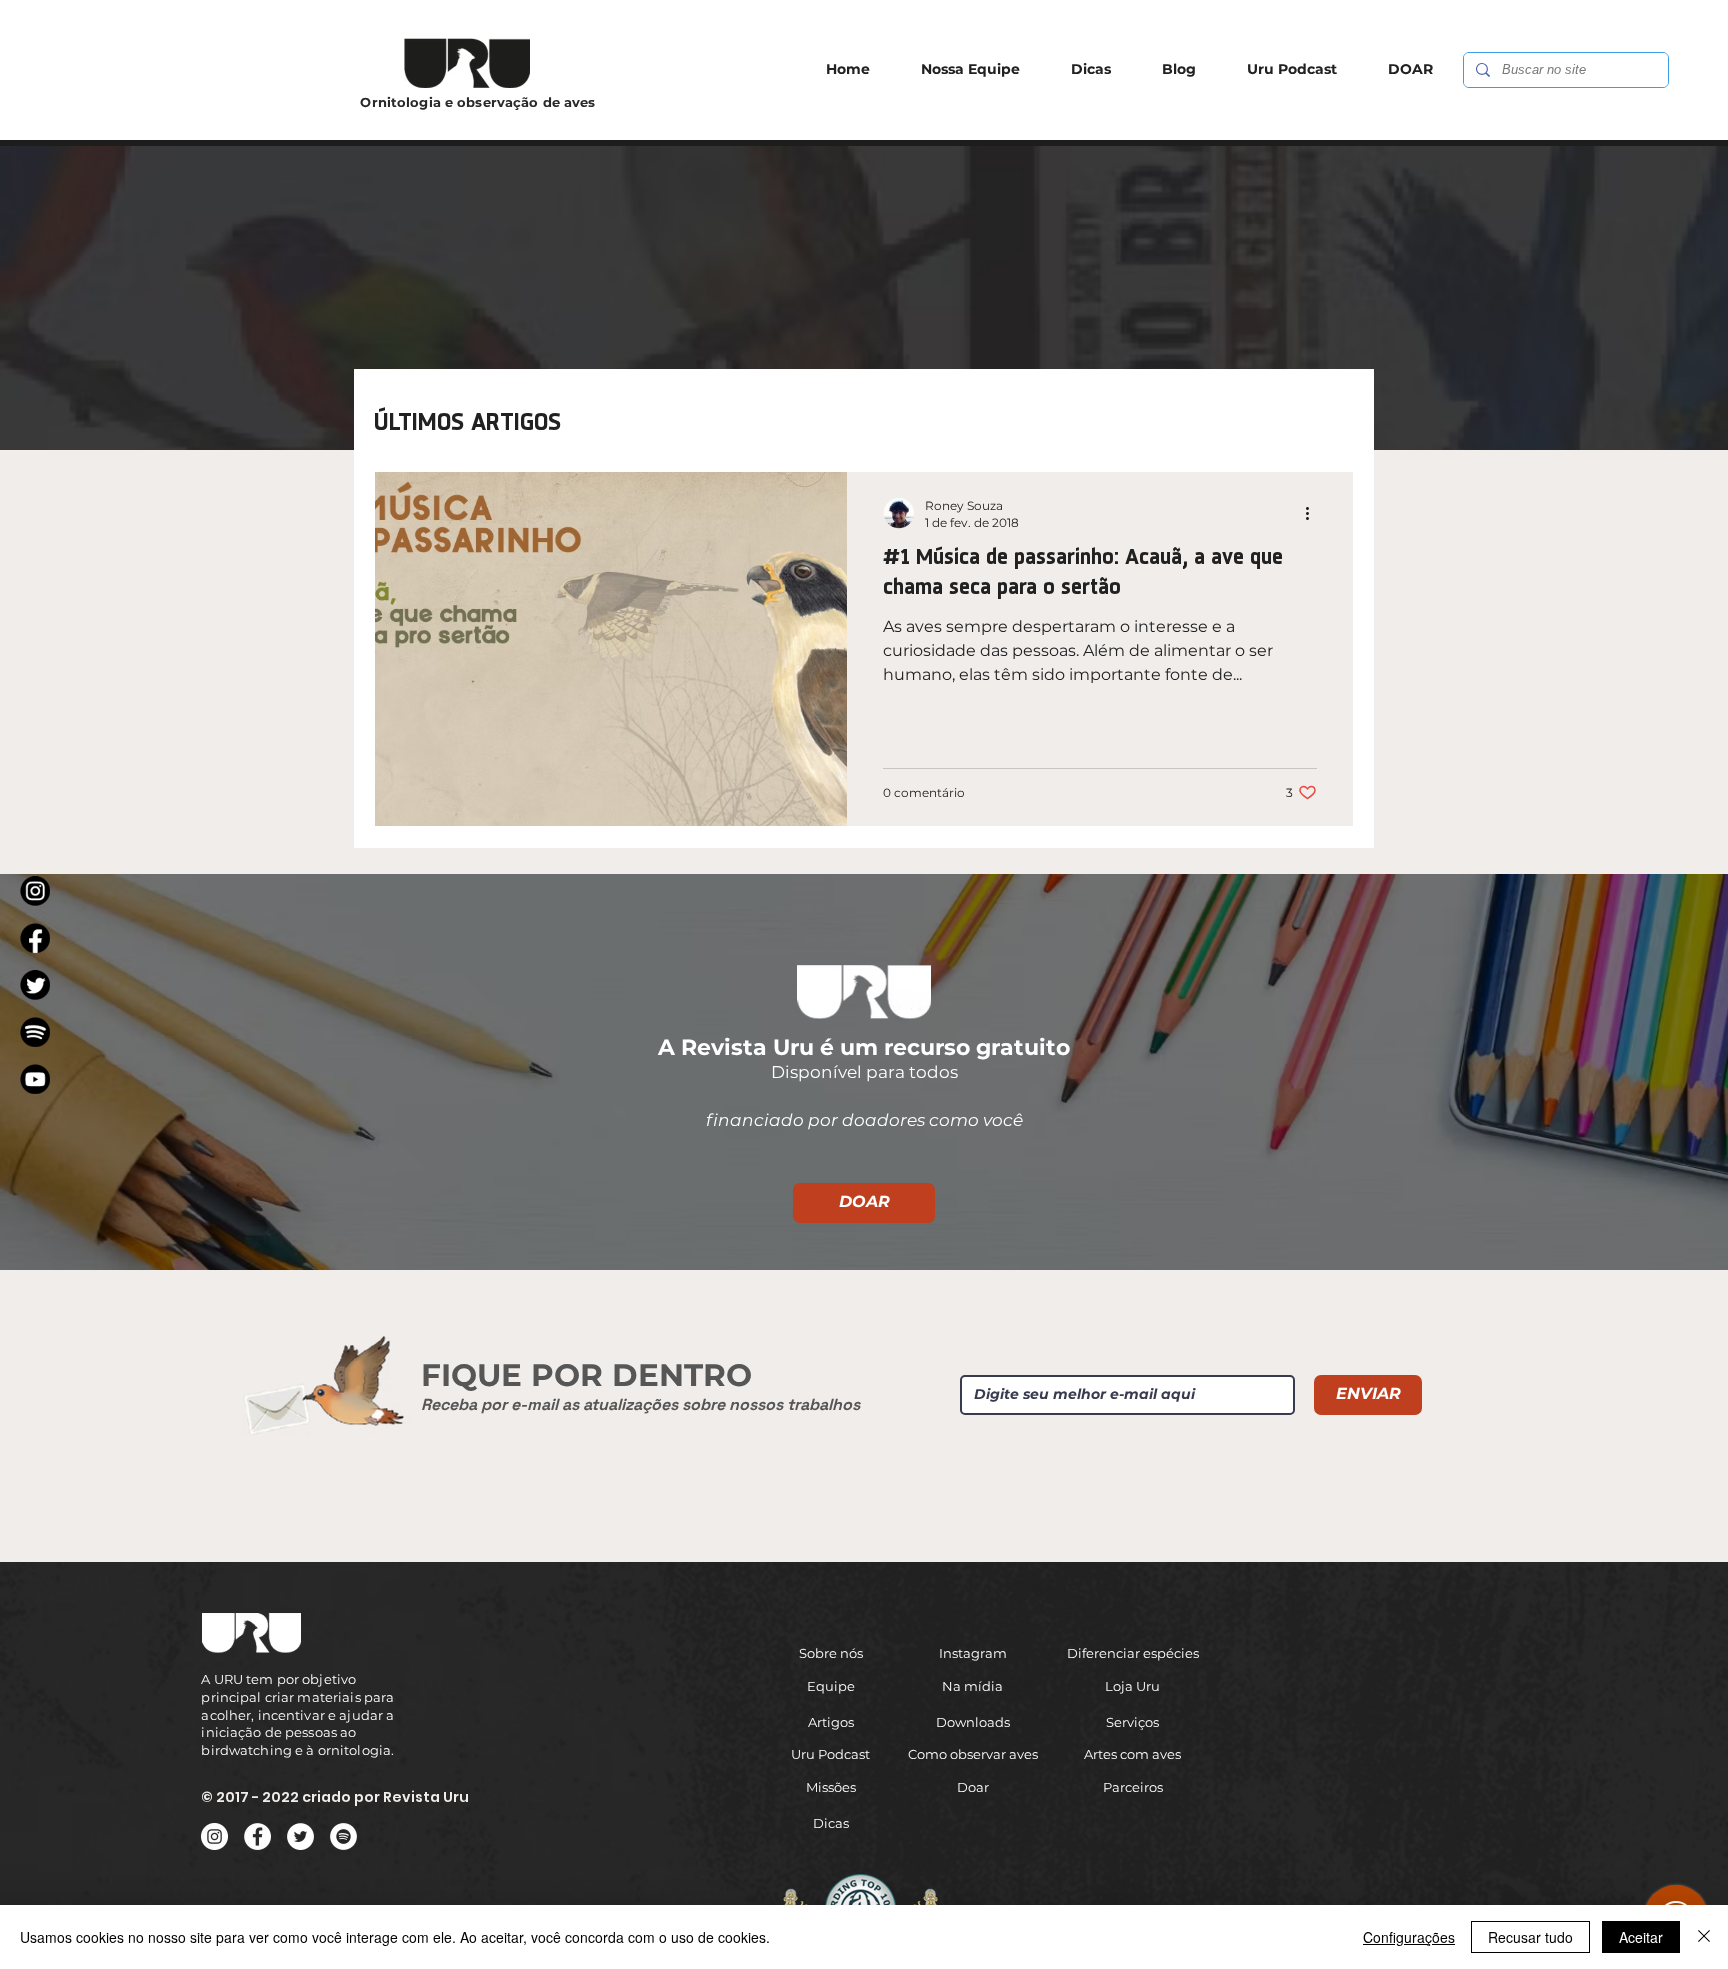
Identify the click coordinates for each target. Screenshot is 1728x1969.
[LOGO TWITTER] (35, 985)
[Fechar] (1704, 1937)
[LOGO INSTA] (35, 891)
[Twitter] (300, 1836)
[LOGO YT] (35, 1079)
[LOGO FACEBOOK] (35, 938)
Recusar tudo (1530, 1937)
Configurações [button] (1409, 1937)
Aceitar (1641, 1937)
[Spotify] (343, 1836)
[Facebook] (257, 1836)
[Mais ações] (1314, 513)
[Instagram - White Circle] (214, 1836)
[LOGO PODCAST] (35, 1032)
